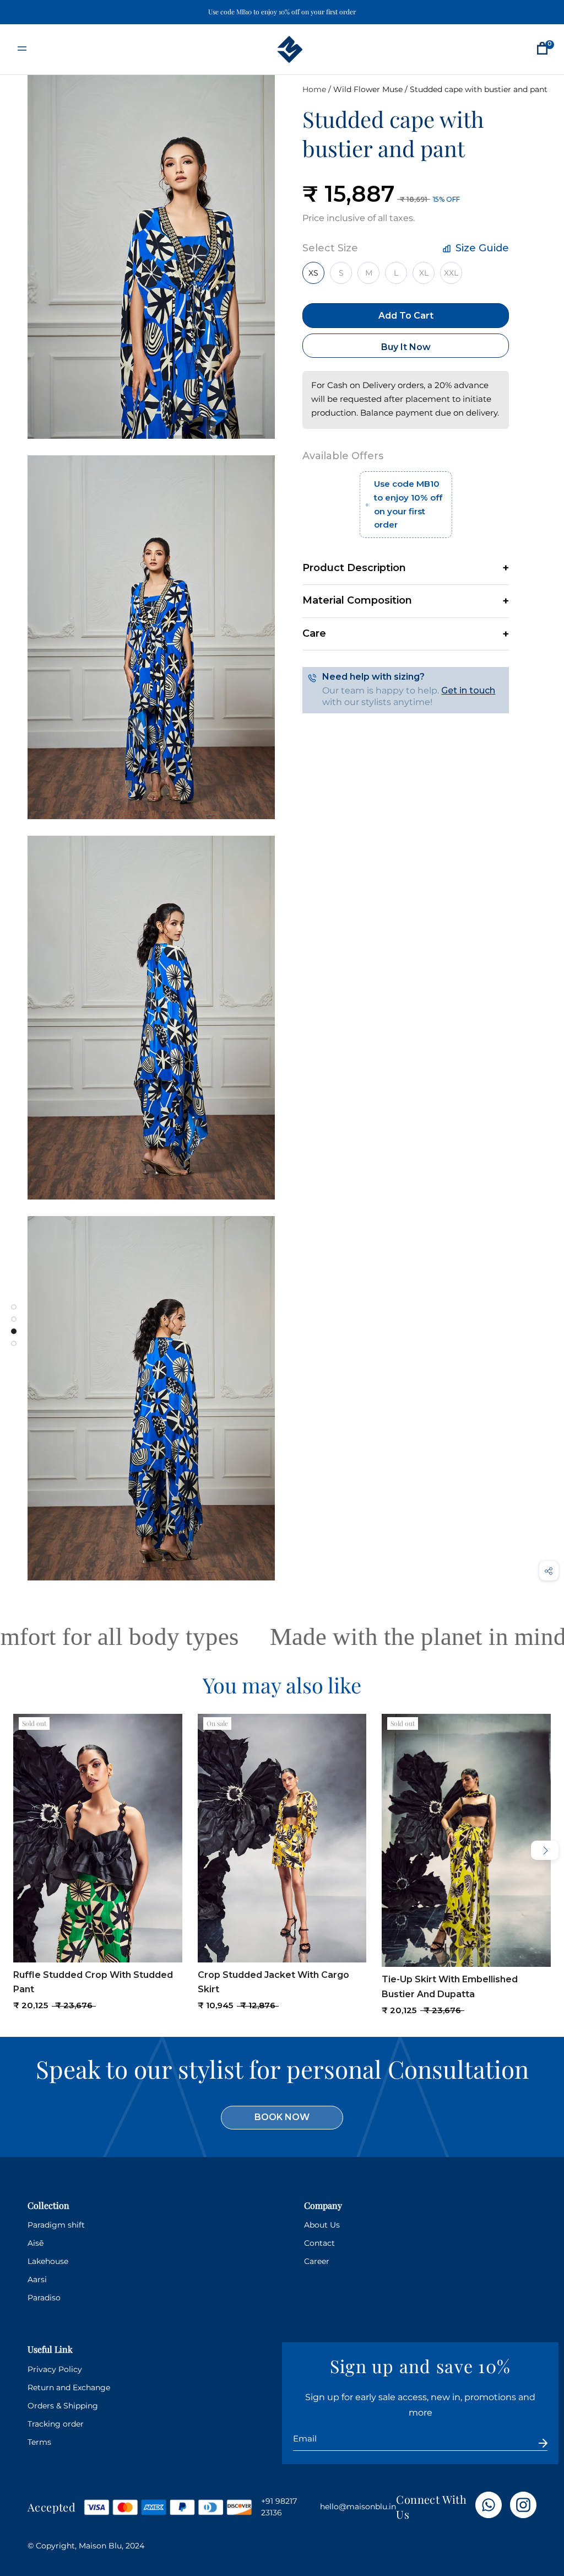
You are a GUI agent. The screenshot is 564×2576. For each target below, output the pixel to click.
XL (424, 273)
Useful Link (50, 2349)
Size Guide (481, 248)
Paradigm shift (56, 2225)
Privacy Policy (55, 2369)
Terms (39, 2442)
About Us (322, 2225)
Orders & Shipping (63, 2406)
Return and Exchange (69, 2387)
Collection (48, 2205)
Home (314, 89)
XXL (451, 273)
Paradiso (44, 2298)
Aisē (36, 2243)
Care (314, 633)
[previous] (19, 1850)
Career (317, 2261)
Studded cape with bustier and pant (479, 89)
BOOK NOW (282, 2117)
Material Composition (357, 600)
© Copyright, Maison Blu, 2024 (86, 2546)
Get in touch (468, 690)
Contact (319, 2243)
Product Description (354, 568)
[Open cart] (542, 49)
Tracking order (56, 2424)
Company (323, 2205)
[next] (545, 1850)
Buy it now (406, 347)
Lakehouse (48, 2261)
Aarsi (37, 2279)
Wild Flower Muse (368, 89)
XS (313, 273)
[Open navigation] (22, 49)
